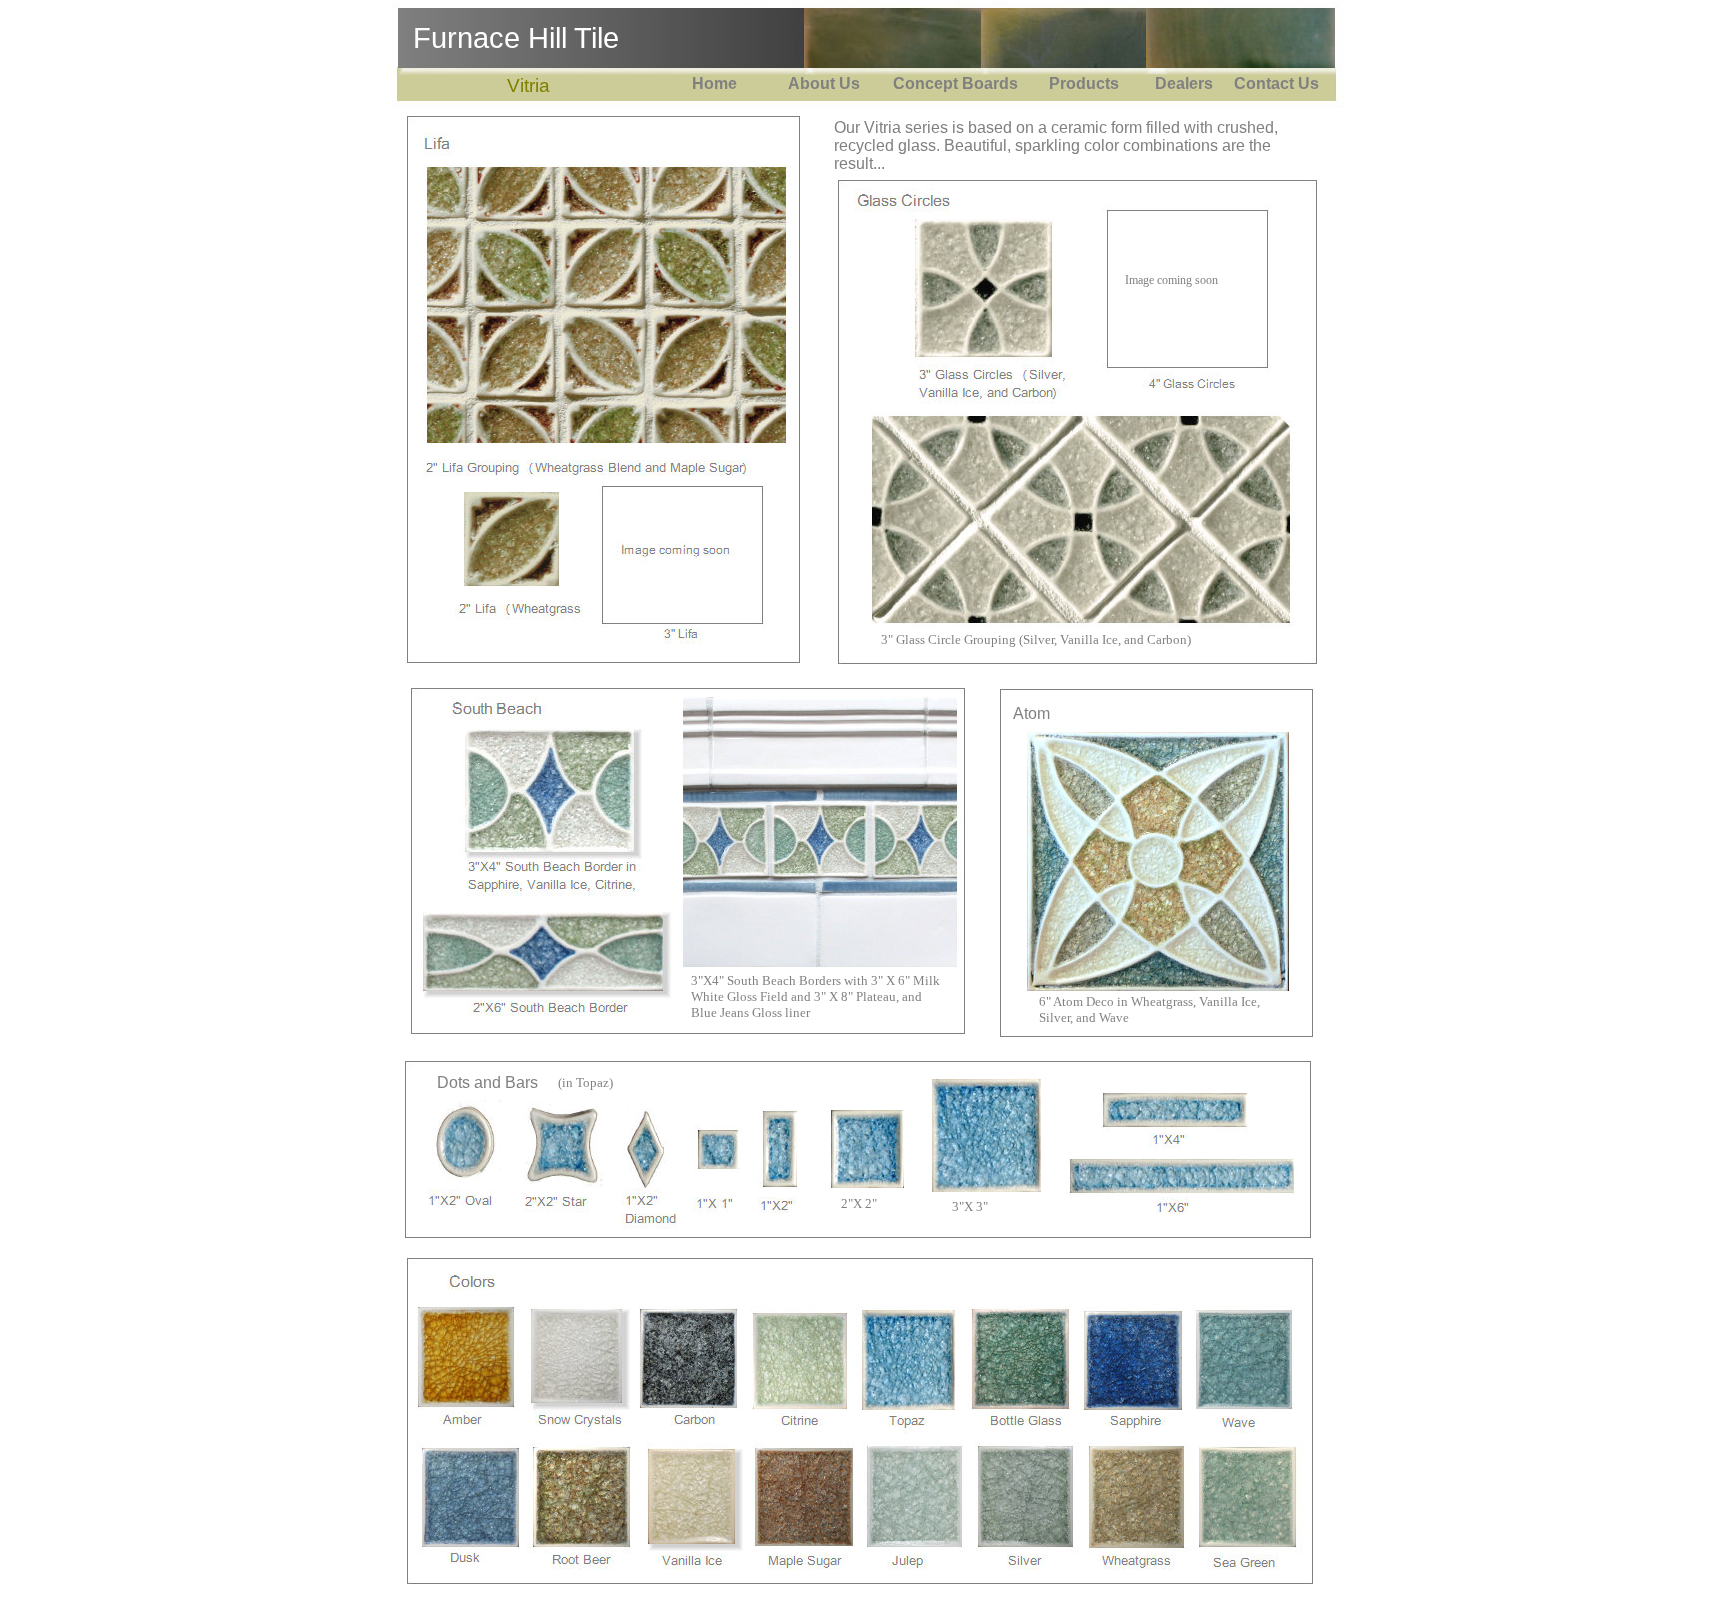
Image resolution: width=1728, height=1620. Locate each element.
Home (714, 83)
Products (1080, 83)
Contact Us (1274, 83)
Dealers (1184, 83)
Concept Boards (951, 83)
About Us (820, 83)
